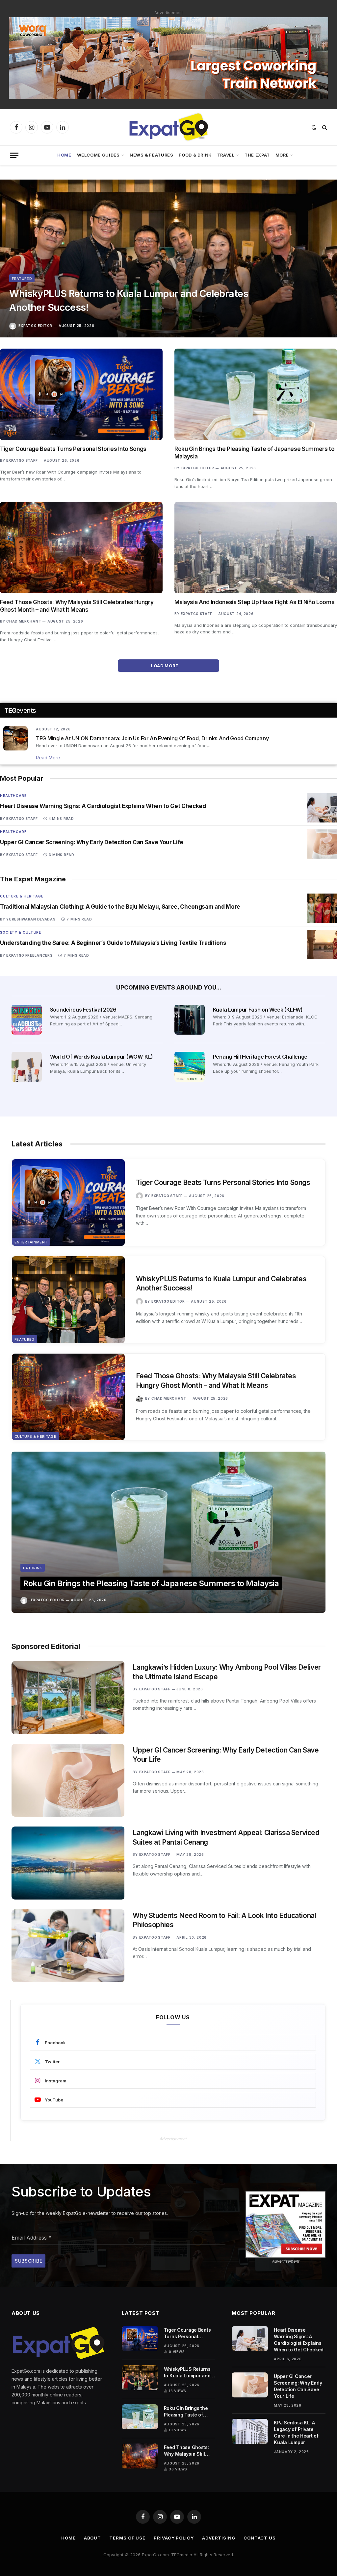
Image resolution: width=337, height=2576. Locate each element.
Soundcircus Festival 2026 (83, 1010)
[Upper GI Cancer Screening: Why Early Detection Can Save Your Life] (322, 844)
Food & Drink (195, 155)
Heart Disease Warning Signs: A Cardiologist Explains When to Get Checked (103, 806)
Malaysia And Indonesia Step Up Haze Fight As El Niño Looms (254, 602)
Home (64, 155)
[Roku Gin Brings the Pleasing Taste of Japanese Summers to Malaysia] (256, 394)
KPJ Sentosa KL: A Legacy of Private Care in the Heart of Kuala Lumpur (296, 2432)
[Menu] (14, 155)
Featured (22, 279)
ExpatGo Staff (22, 460)
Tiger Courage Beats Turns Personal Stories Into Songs (73, 449)
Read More (48, 758)
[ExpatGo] (168, 127)
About (93, 2538)
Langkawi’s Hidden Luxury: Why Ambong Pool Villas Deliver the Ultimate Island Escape (227, 1672)
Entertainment (31, 1242)
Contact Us (260, 2538)
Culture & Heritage (22, 896)
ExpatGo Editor (35, 326)
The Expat (257, 155)
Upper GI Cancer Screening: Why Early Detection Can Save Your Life (92, 842)
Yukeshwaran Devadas (31, 919)
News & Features (152, 155)
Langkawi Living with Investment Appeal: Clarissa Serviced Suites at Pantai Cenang (226, 1837)
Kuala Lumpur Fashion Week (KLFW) (258, 1010)
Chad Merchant (24, 621)
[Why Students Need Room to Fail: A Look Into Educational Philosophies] (68, 1946)
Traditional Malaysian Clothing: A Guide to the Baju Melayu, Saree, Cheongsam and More (120, 907)
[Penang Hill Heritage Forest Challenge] (190, 1067)
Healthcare (13, 796)
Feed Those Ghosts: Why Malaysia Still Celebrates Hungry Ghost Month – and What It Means (77, 606)
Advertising (219, 2538)
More (282, 155)
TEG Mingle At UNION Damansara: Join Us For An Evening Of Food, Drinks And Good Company (152, 738)
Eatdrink (33, 1568)
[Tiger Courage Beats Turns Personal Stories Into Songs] (81, 394)
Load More (165, 666)
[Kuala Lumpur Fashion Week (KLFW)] (190, 1020)
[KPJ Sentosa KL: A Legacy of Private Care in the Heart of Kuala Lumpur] (250, 2431)
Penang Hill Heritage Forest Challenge (260, 1057)
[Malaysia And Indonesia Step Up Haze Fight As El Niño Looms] (256, 548)
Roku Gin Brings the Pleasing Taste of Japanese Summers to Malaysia (255, 453)
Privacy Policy (174, 2538)
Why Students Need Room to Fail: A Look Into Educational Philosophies (224, 1920)
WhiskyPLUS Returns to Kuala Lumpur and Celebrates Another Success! (129, 300)
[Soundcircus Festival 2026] (27, 1020)
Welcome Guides (98, 155)
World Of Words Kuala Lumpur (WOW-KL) (101, 1057)
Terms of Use (127, 2538)
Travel (226, 155)
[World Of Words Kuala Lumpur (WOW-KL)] (27, 1067)
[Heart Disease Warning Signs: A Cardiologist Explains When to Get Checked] (322, 808)
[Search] (324, 127)
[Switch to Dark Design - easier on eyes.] (314, 127)
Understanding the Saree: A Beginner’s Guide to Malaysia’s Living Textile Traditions (113, 943)
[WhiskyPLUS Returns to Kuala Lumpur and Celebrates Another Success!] (168, 258)
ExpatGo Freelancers (29, 955)
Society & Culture (21, 932)
